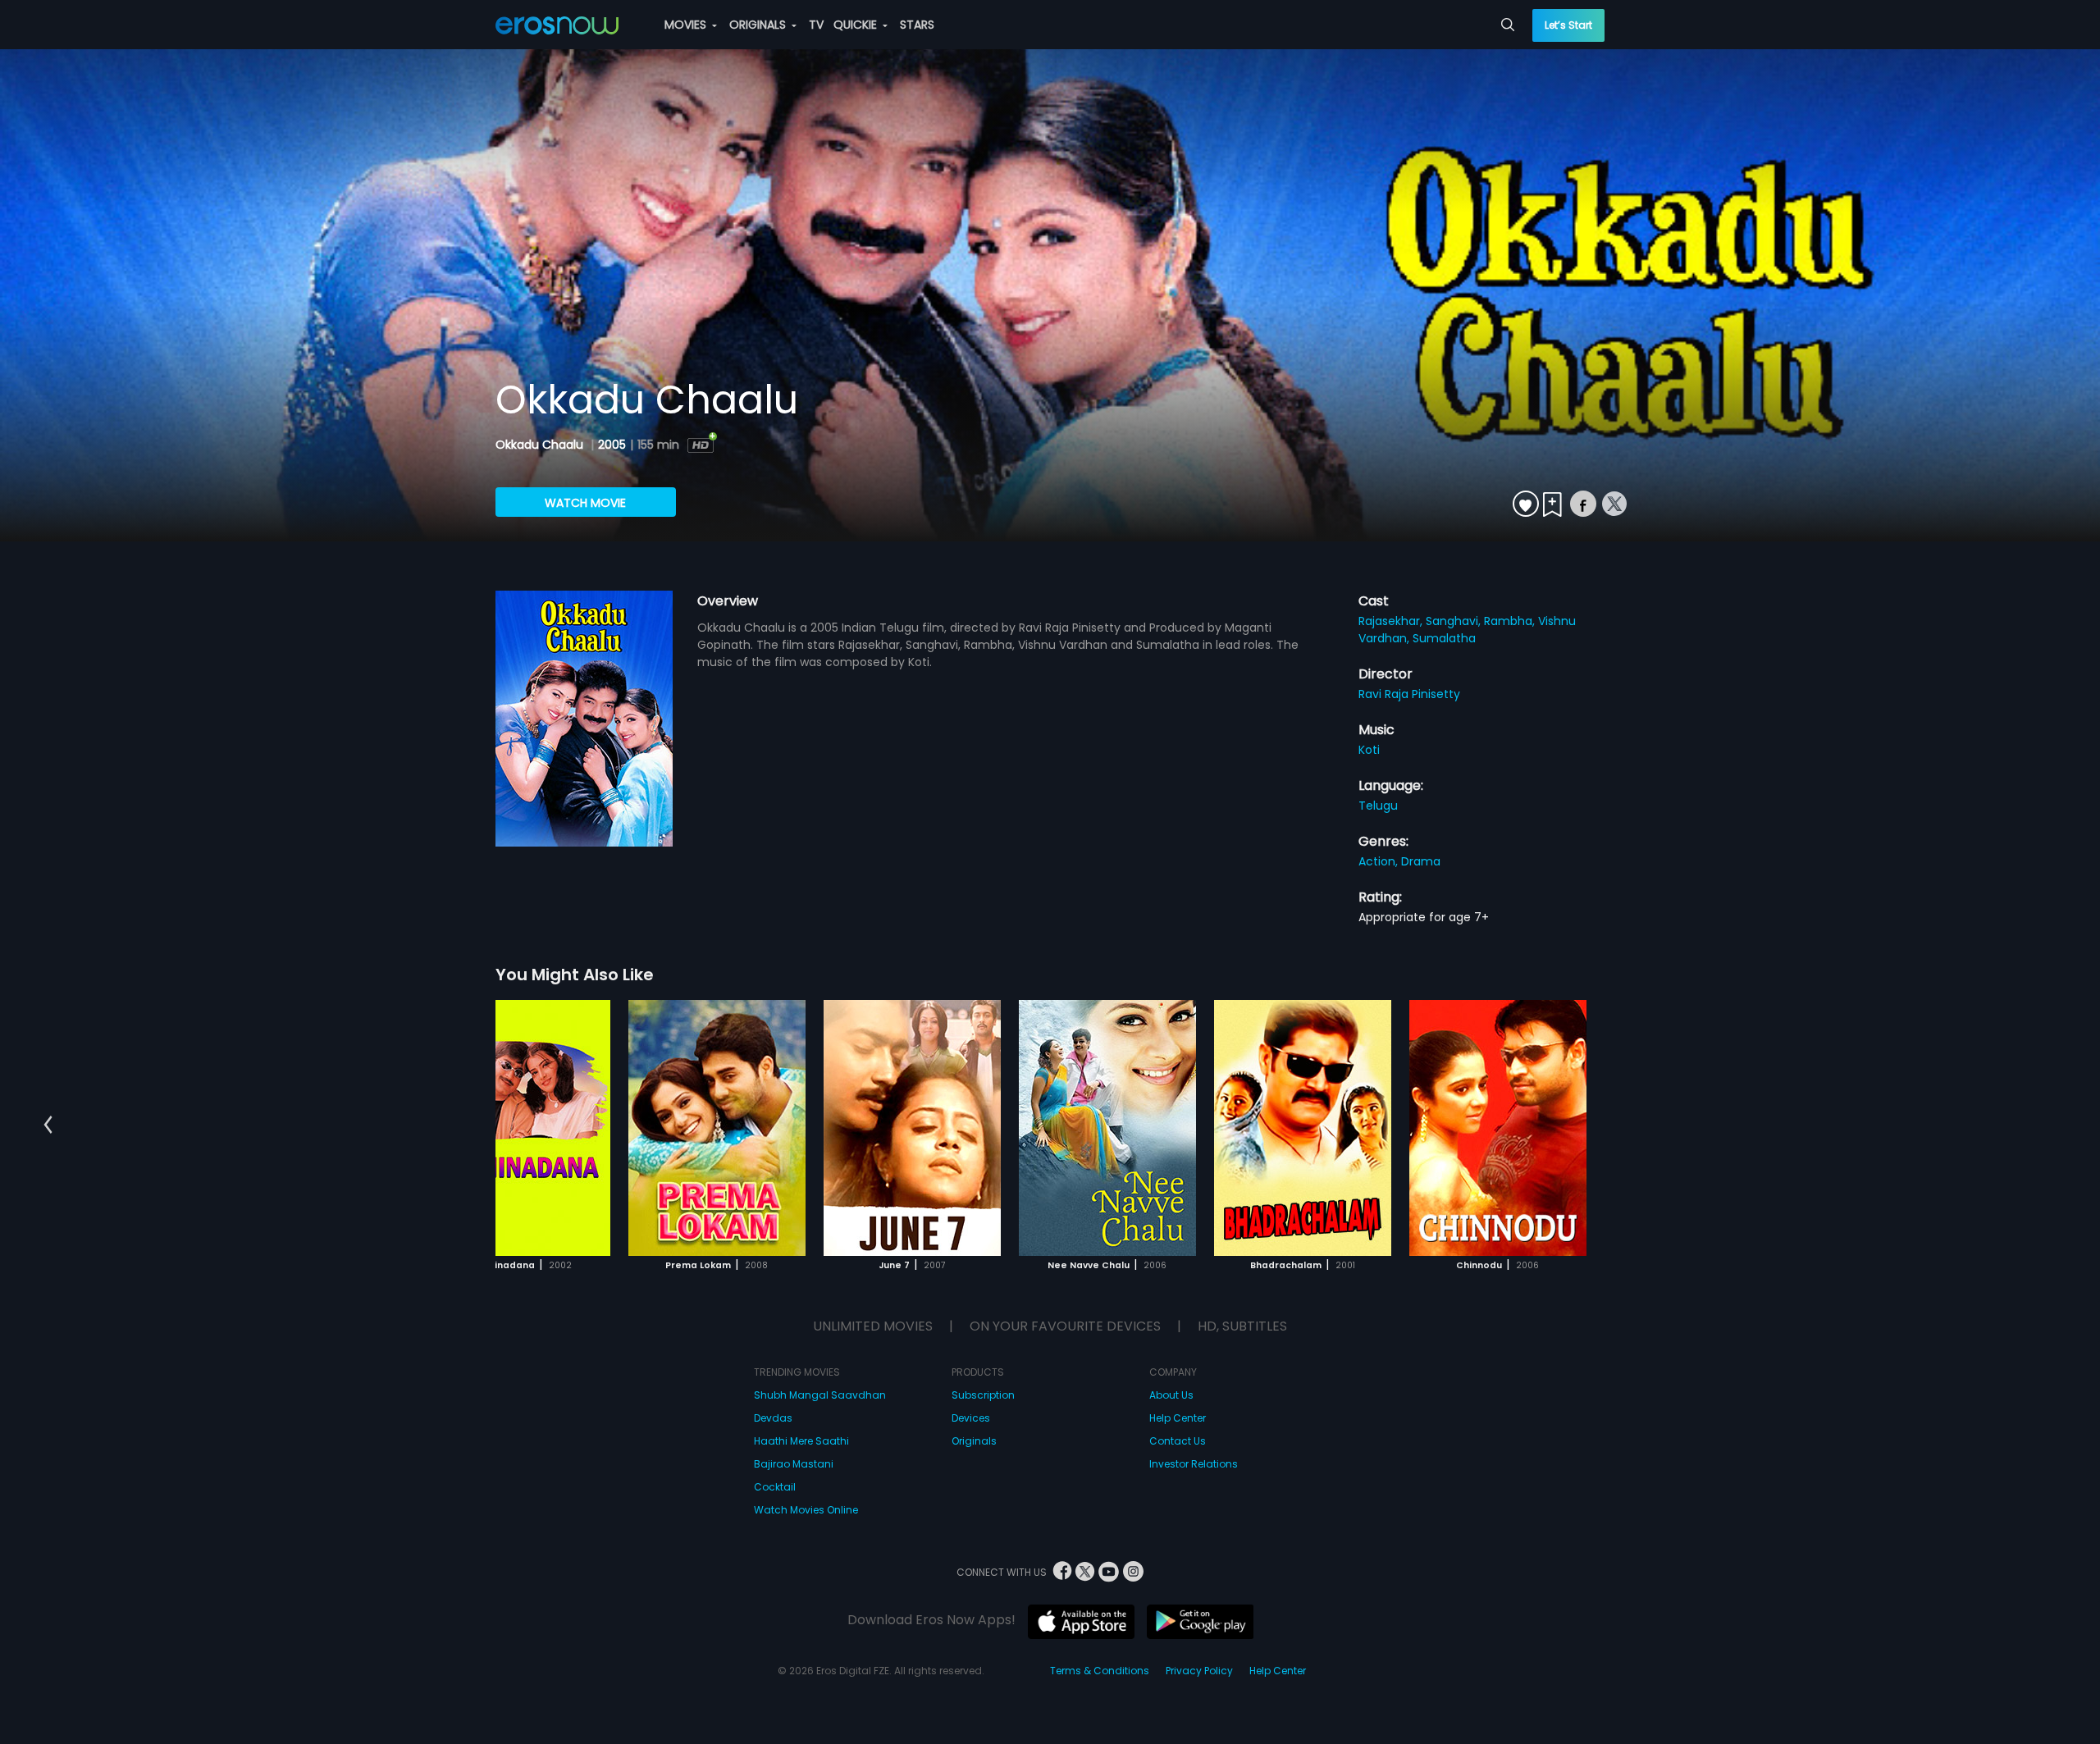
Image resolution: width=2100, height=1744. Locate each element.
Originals (974, 1441)
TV (816, 25)
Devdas (773, 1418)
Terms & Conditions (1100, 1671)
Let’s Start (1568, 25)
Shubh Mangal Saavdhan (820, 1395)
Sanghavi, (1455, 621)
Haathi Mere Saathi (801, 1441)
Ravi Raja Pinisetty (1409, 694)
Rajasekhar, (1392, 621)
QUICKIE (857, 25)
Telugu (1378, 806)
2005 (612, 445)
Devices (971, 1418)
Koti (1369, 750)
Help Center (1178, 1418)
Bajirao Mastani (794, 1464)
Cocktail (775, 1487)
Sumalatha (1444, 638)
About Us (1171, 1395)
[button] (48, 1125)
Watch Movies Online (806, 1510)
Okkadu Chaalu (541, 445)
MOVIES (687, 25)
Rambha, (1511, 621)
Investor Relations (1194, 1464)
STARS (917, 25)
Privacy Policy (1199, 1671)
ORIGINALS (759, 25)
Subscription (983, 1395)
